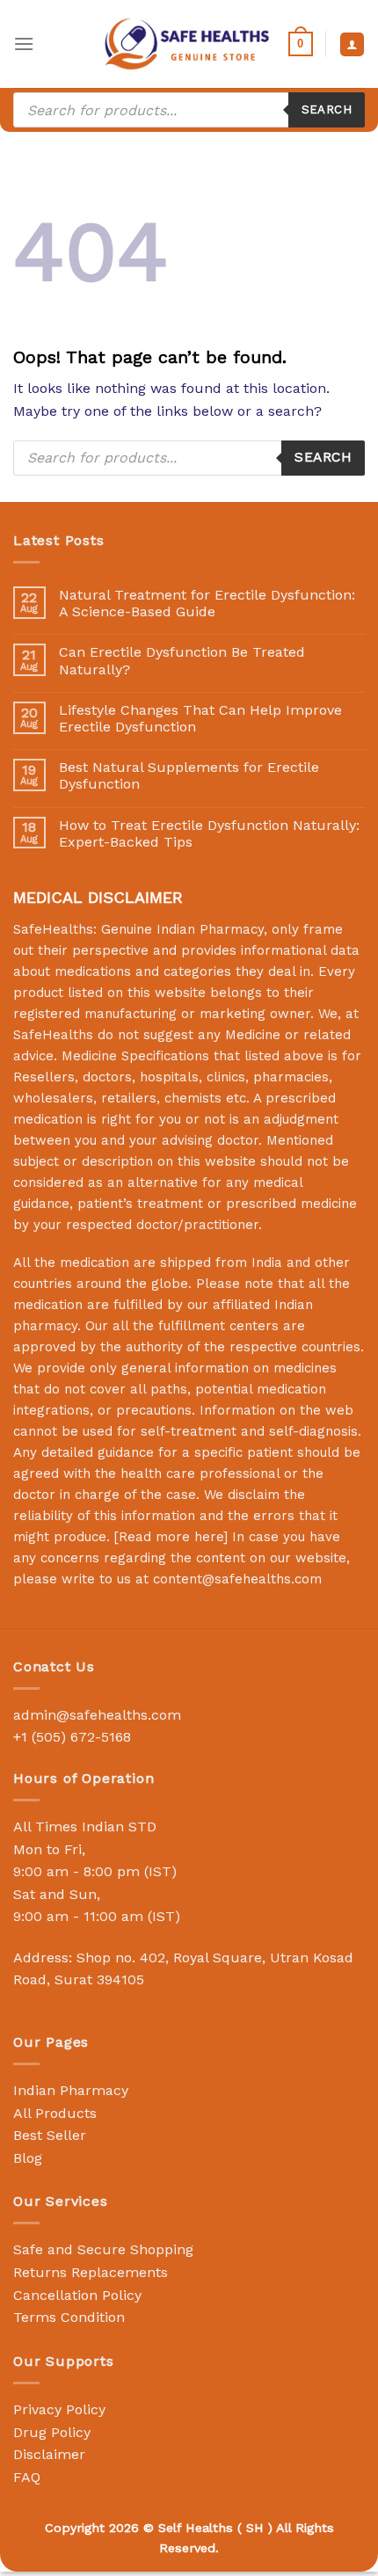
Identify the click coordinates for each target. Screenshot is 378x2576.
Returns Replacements (91, 2272)
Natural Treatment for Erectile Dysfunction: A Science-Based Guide (207, 603)
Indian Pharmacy (71, 2090)
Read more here (171, 1537)
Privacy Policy (59, 2409)
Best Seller (50, 2135)
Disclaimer (49, 2454)
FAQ (27, 2477)
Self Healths (196, 2528)
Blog (28, 2158)
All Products (55, 2113)
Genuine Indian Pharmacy (182, 929)
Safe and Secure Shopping (103, 2249)
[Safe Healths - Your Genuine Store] (187, 44)
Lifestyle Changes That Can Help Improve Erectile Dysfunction (200, 718)
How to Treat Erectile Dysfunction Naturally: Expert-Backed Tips (209, 833)
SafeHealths (53, 1035)
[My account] (352, 44)
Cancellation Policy (77, 2295)
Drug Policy (52, 2432)
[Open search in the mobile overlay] (189, 110)
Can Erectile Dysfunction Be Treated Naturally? (182, 660)
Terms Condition (69, 2317)
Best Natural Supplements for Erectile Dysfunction (189, 775)
